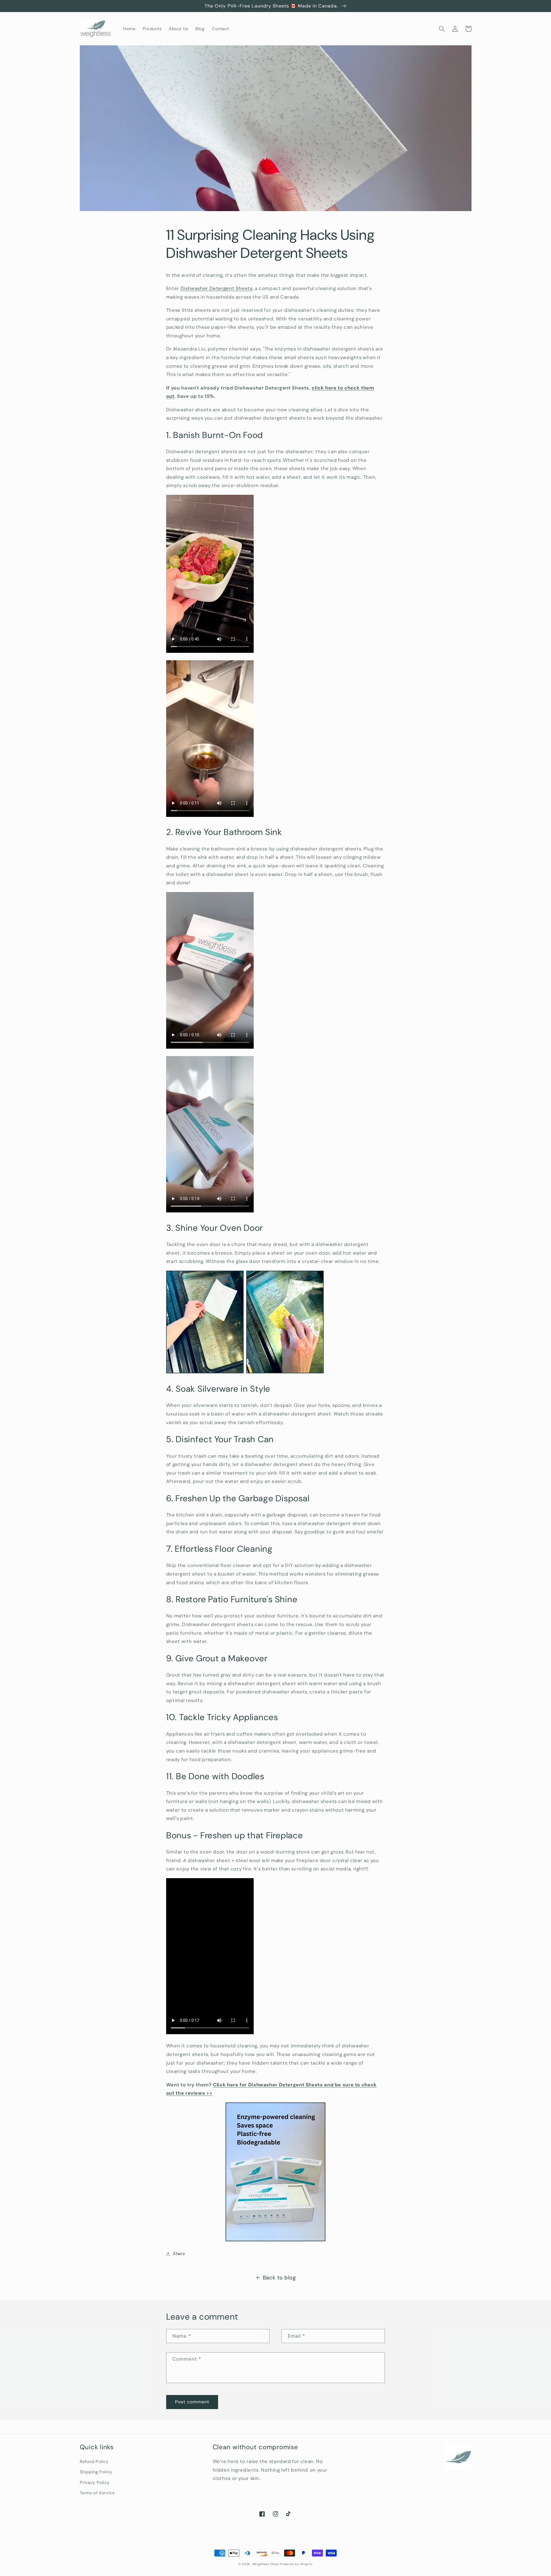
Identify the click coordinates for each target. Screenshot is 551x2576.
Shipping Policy (96, 2472)
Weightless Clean (266, 2564)
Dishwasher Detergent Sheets (217, 288)
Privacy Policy (95, 2482)
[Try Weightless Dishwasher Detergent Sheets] (275, 2172)
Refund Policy (94, 2462)
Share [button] (179, 2254)
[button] (442, 29)
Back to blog (279, 2278)
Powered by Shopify (296, 2564)
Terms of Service (97, 2493)
